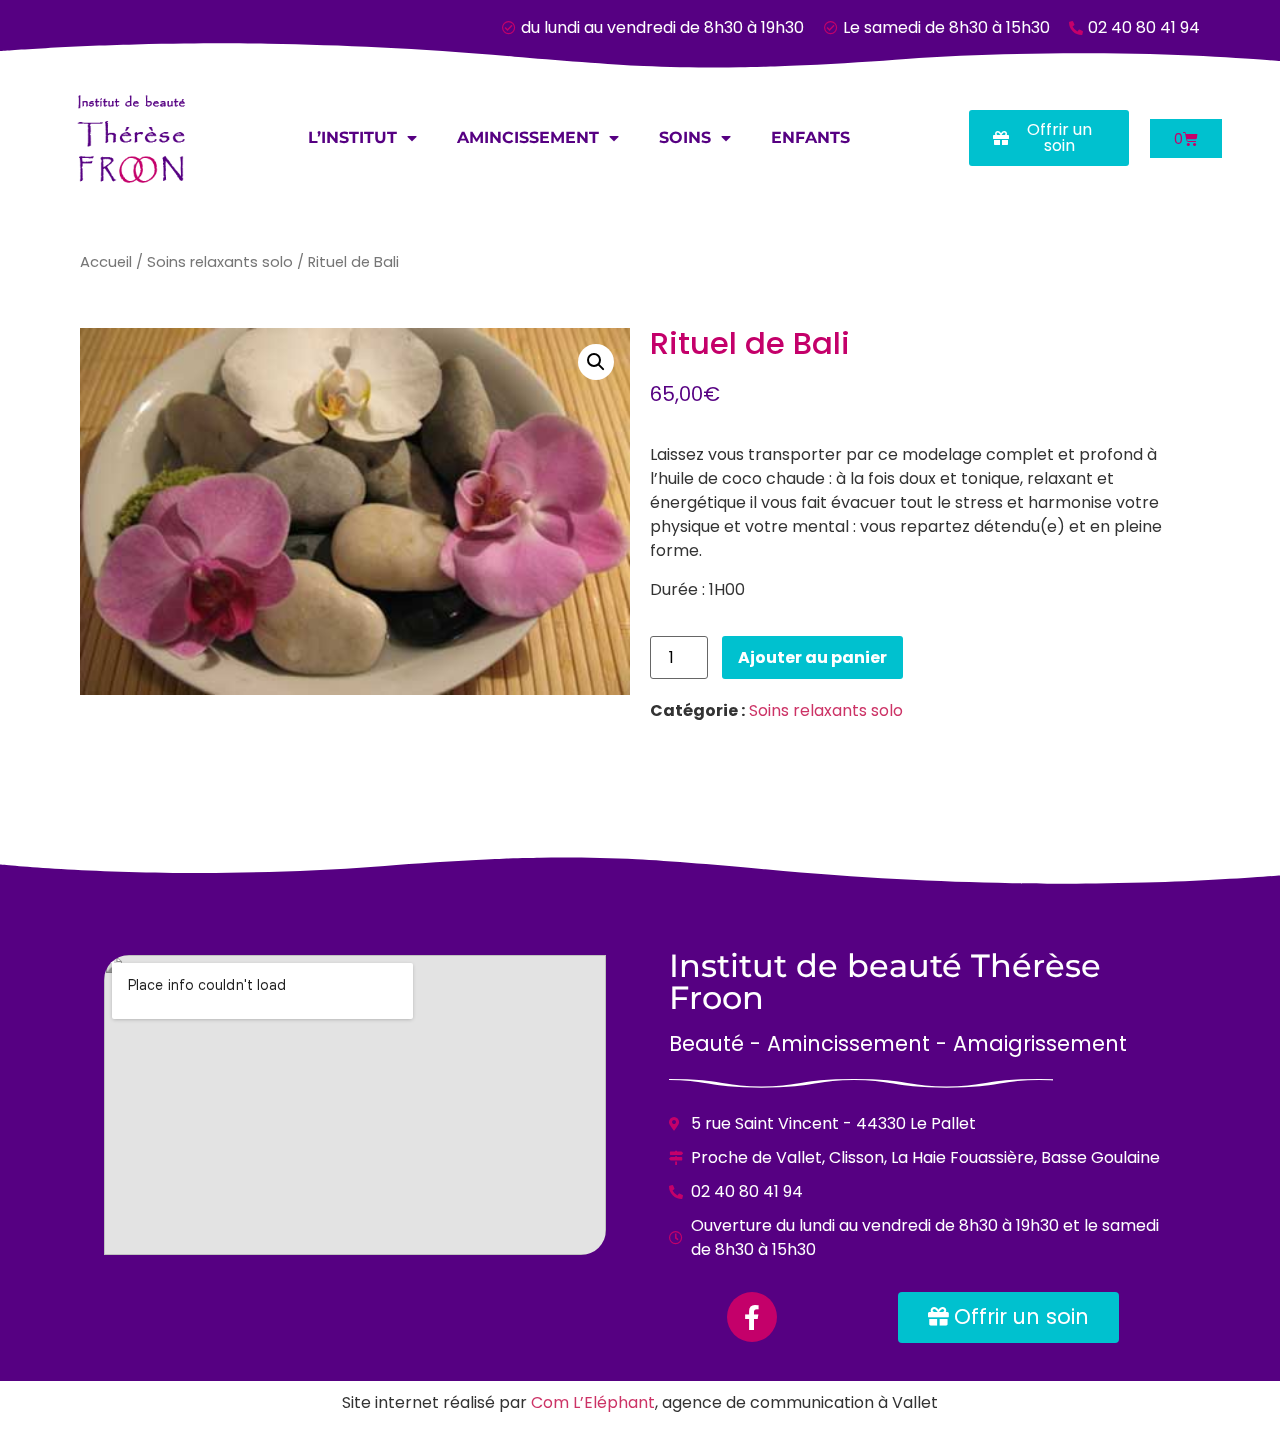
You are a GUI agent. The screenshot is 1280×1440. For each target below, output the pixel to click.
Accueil (106, 262)
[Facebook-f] (752, 1317)
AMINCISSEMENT (528, 137)
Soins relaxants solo (220, 262)
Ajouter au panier (812, 657)
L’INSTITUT (352, 137)
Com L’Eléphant (593, 1402)
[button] (596, 362)
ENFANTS (810, 137)
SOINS (685, 137)
